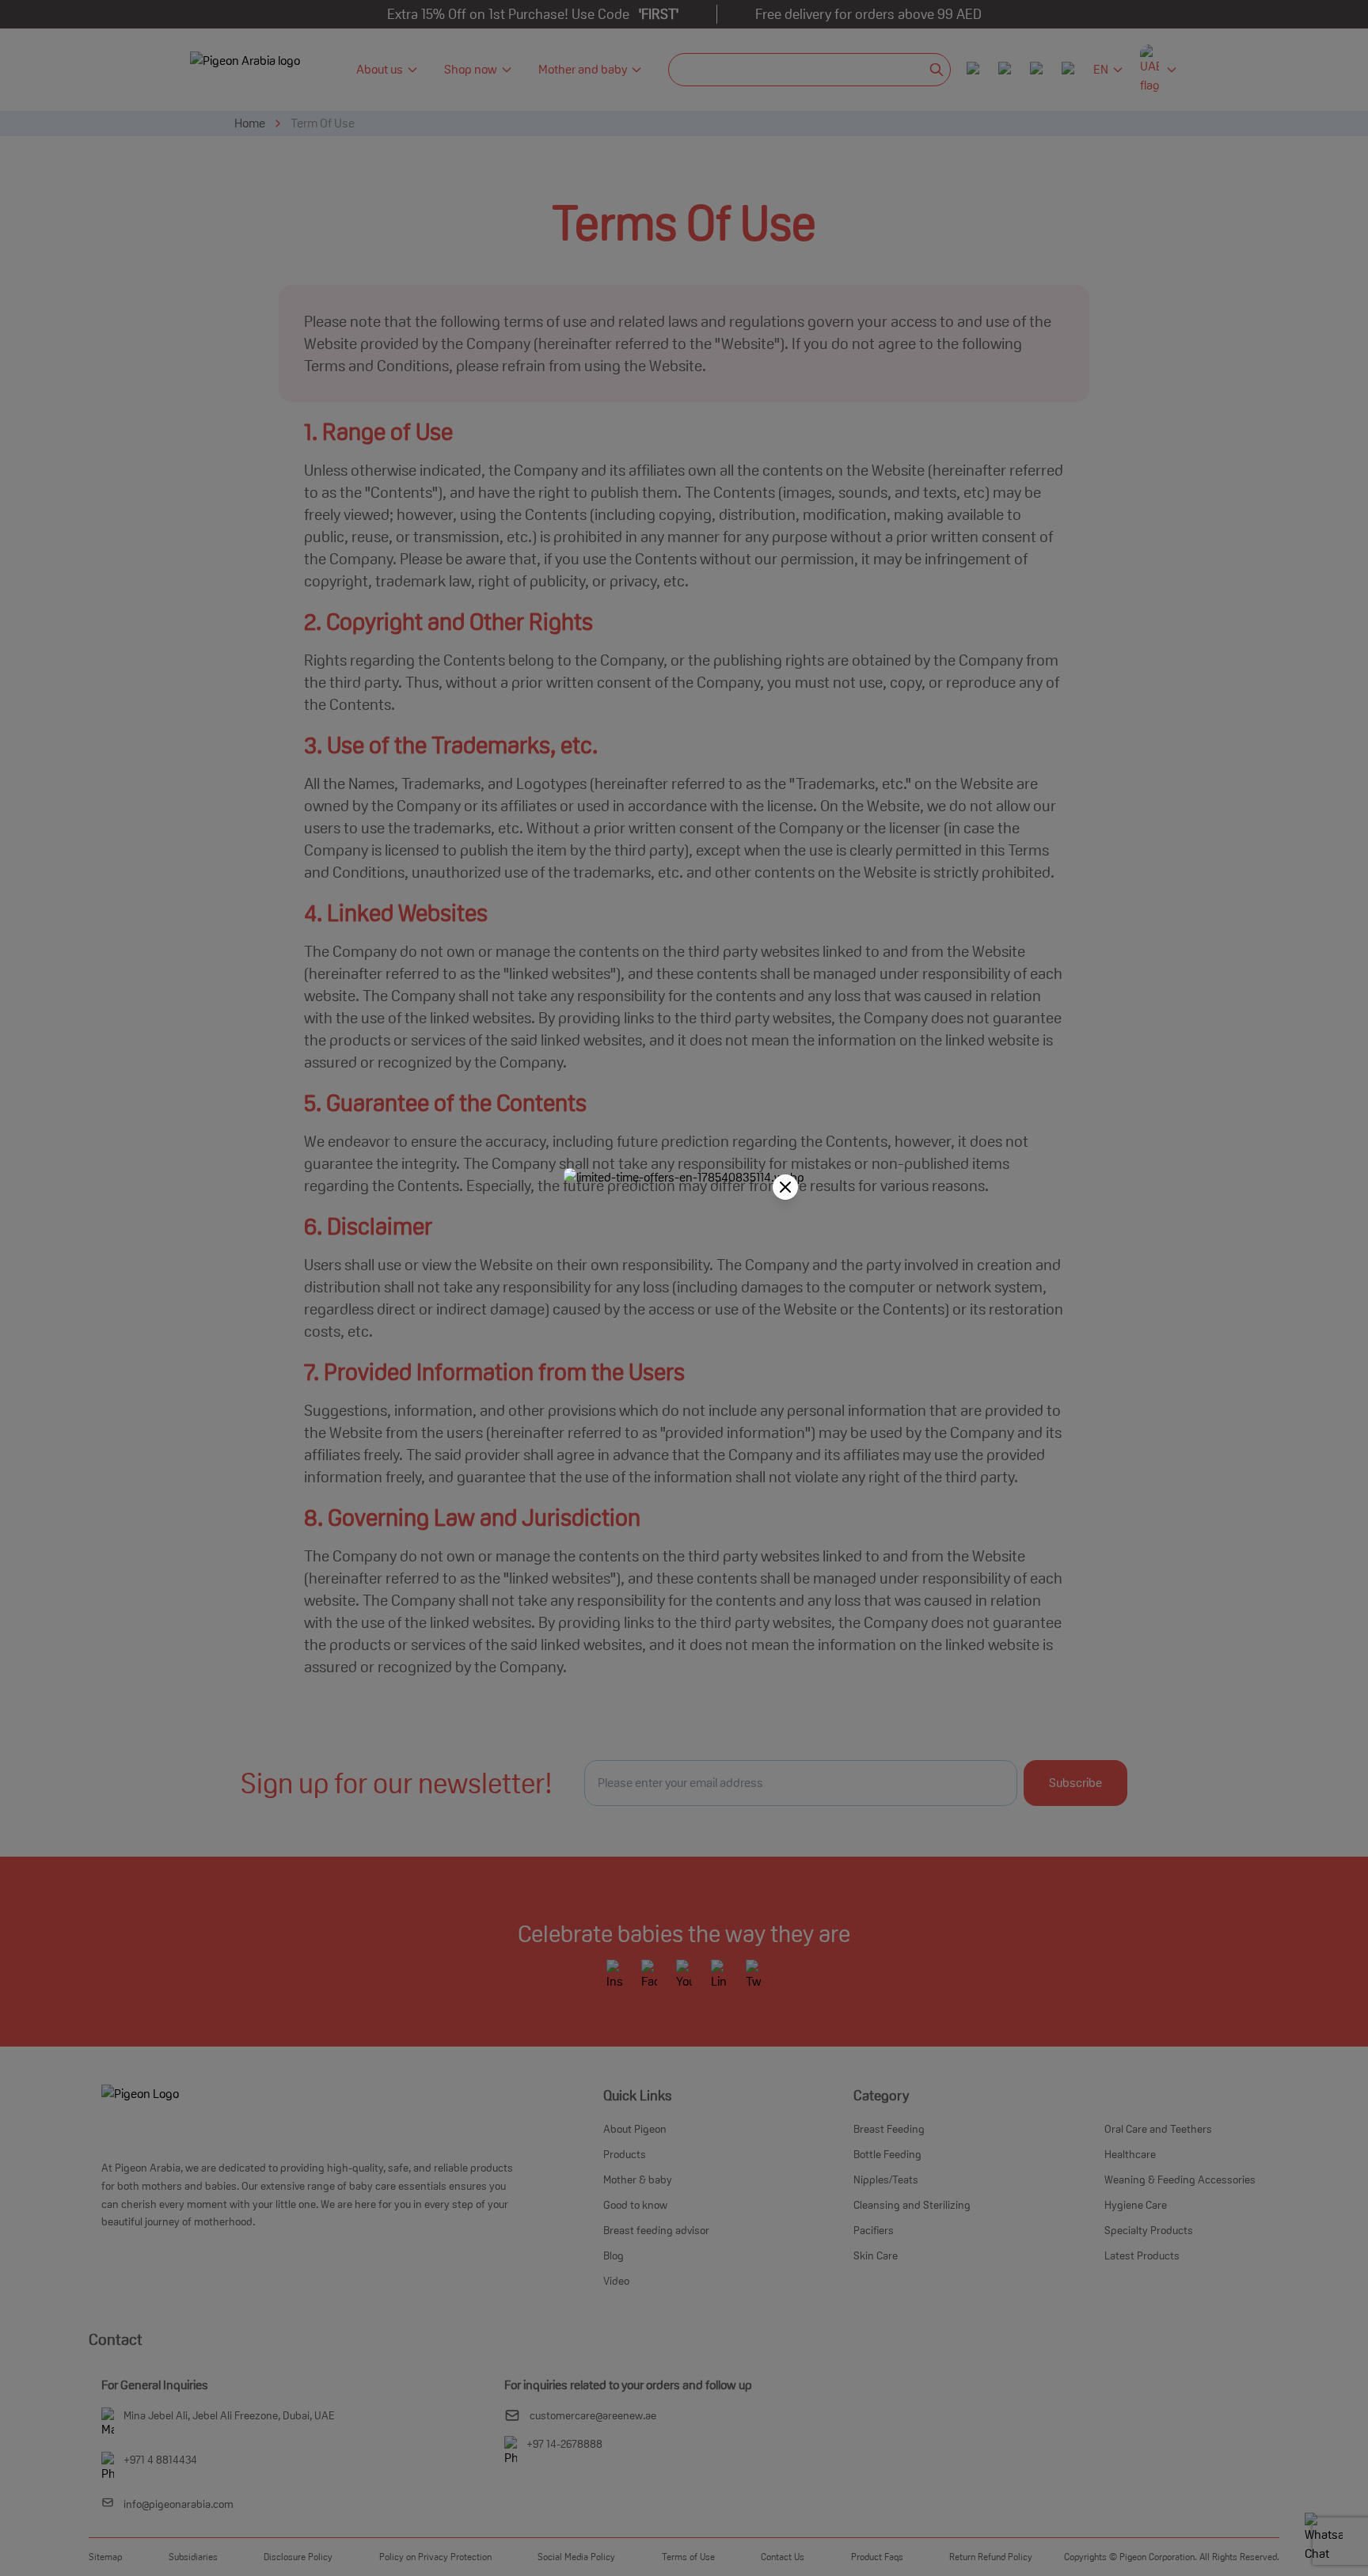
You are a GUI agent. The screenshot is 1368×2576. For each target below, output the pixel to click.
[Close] (785, 1187)
